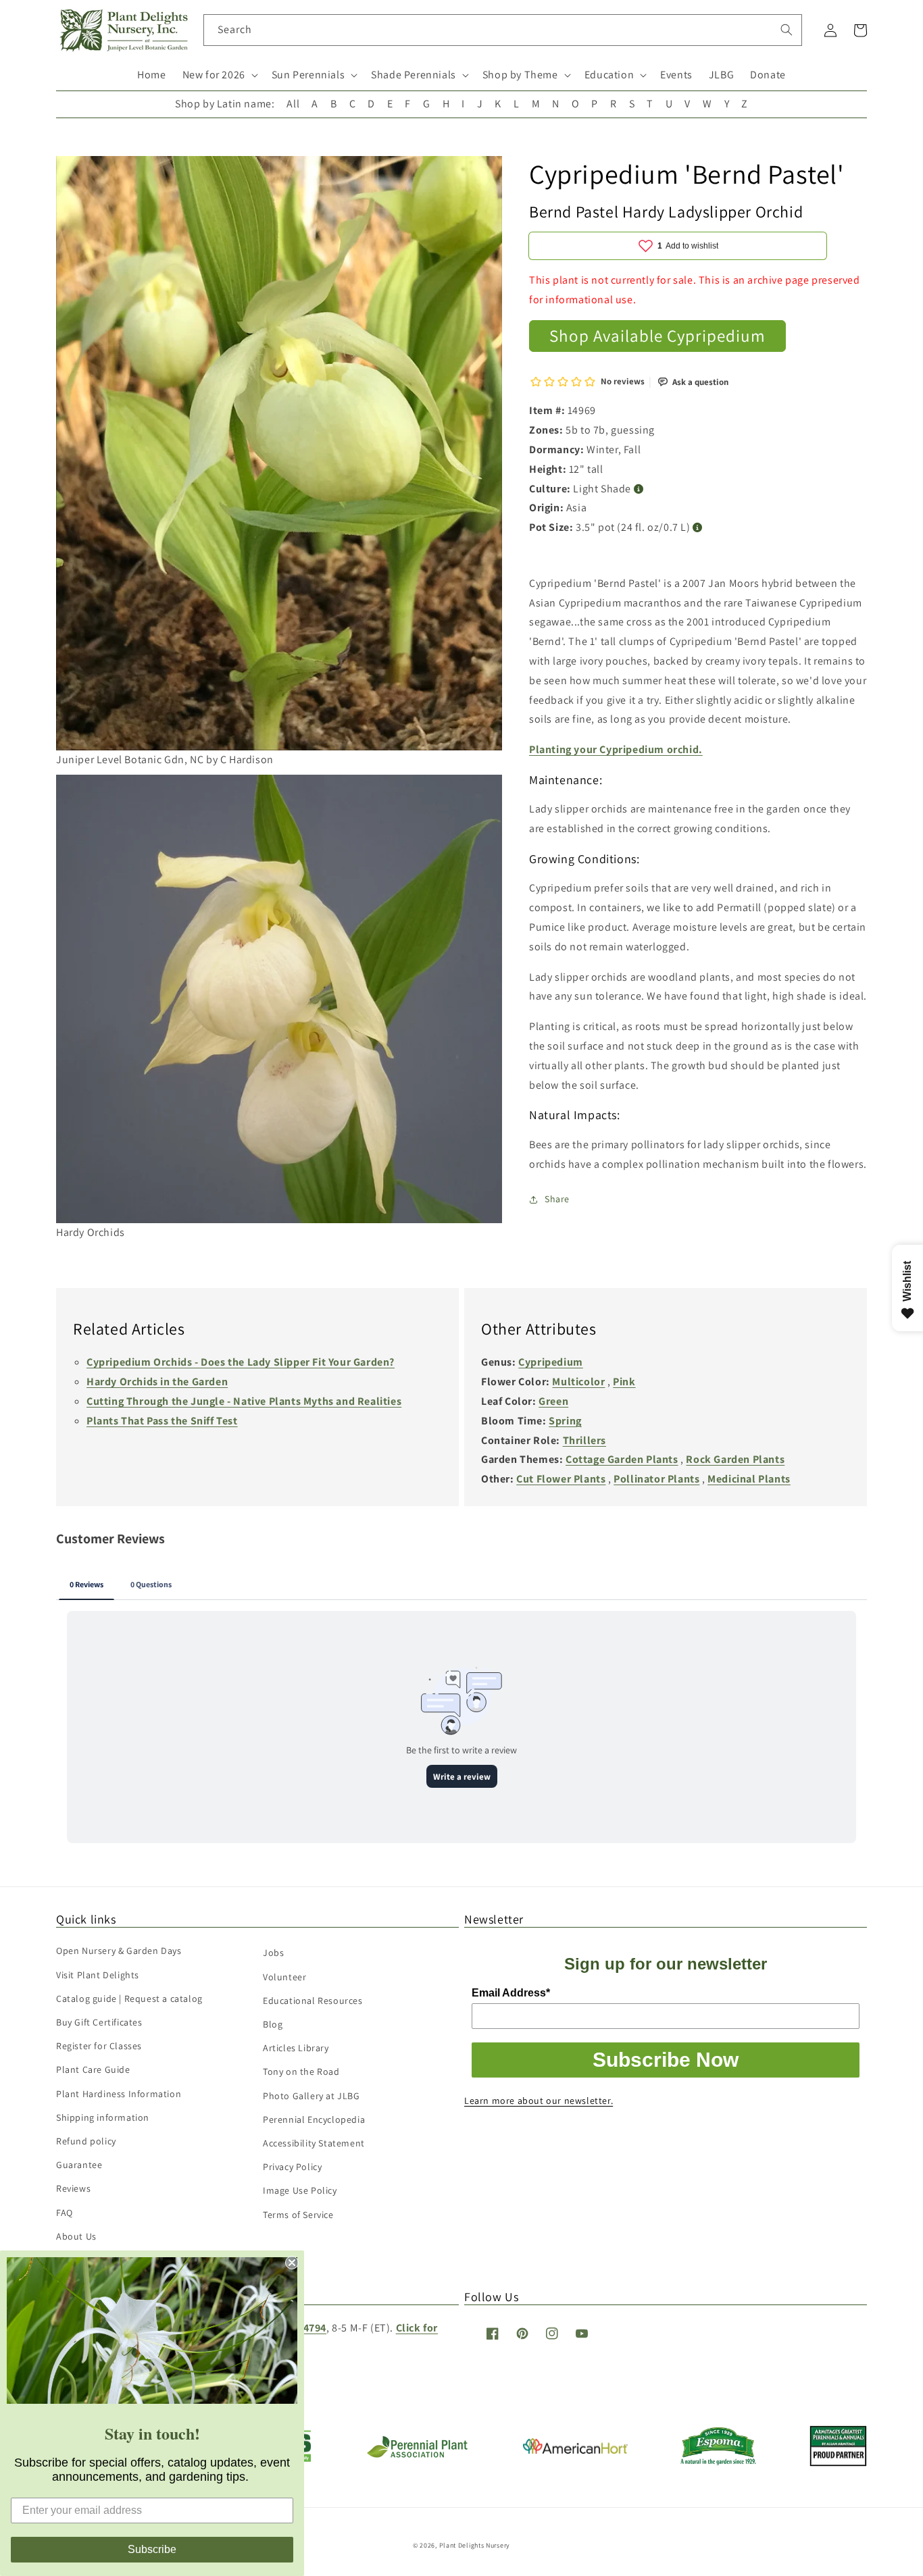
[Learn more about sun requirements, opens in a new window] (639, 489)
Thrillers (584, 1440)
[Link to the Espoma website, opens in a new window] (719, 2462)
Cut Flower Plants (561, 1479)
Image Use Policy (300, 2190)
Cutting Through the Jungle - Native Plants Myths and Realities (244, 1401)
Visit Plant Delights (98, 1975)
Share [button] (557, 1199)
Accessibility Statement (314, 2143)
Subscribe (152, 2549)
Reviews (73, 2188)
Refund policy (86, 2141)
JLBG (721, 75)
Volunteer (284, 1977)
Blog (273, 2024)
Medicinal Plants (749, 1479)
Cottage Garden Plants (622, 1459)
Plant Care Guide (93, 2069)
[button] (219, 75)
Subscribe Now (666, 2060)
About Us (76, 2236)
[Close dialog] (292, 2263)
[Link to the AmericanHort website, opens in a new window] (575, 2450)
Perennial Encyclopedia (314, 2119)
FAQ (65, 2213)
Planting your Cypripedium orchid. (616, 749)
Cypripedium (551, 1362)
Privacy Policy (292, 2167)
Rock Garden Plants (735, 1459)
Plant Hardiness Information (119, 2094)
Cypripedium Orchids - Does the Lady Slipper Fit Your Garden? (241, 1362)
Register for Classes (99, 2046)
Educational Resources (313, 2001)
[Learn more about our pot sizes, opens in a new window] (698, 528)
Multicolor (578, 1382)
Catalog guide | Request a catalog (129, 1999)
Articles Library (296, 2048)
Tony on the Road (301, 2071)
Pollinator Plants (656, 1479)
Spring (565, 1421)
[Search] (787, 30)
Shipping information (103, 2117)
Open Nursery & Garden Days (119, 1951)
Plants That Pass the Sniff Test (162, 1421)
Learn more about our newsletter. (539, 2101)
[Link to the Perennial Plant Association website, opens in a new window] (417, 2455)
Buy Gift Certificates (99, 2022)
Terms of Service (298, 2215)
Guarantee (79, 2165)
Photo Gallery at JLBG (311, 2096)
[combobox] (503, 30)
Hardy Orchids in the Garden (157, 1382)
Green (553, 1401)
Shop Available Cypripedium (657, 335)
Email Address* (511, 1993)
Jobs (273, 1953)
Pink (624, 1382)
